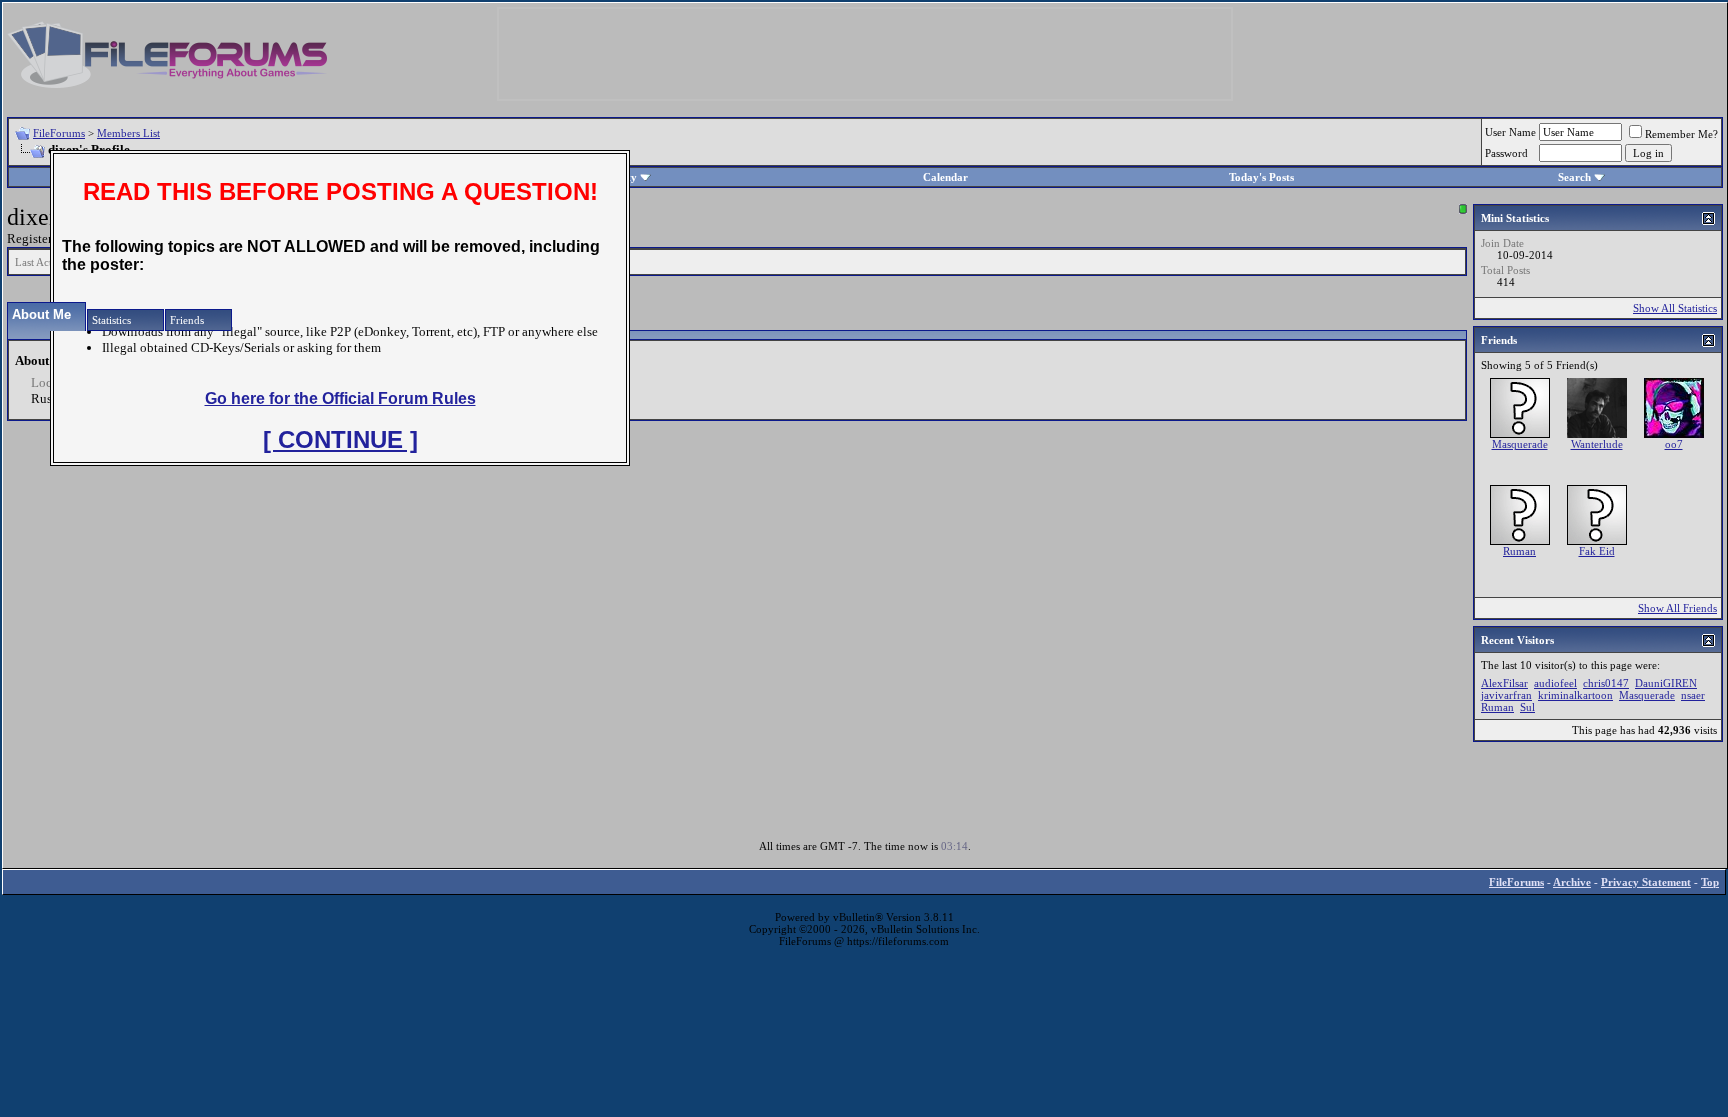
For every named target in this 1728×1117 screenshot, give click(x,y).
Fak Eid (1597, 551)
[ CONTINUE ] (340, 439)
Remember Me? (1681, 134)
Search (1574, 177)
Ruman (1519, 551)
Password (1506, 153)
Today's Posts (1261, 177)
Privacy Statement (1646, 882)
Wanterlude (1597, 444)
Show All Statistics (1675, 308)
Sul (1527, 707)
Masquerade (1520, 444)
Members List (128, 133)
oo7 (1674, 444)
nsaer (1693, 695)
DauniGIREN (1666, 683)
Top (1710, 882)
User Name (1510, 132)
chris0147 (1606, 683)
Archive (1572, 882)
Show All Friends (1677, 608)
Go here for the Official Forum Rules (340, 398)
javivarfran (1506, 695)
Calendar (945, 177)
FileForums (59, 133)
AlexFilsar (1504, 683)
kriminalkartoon (1575, 695)
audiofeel (1555, 683)
